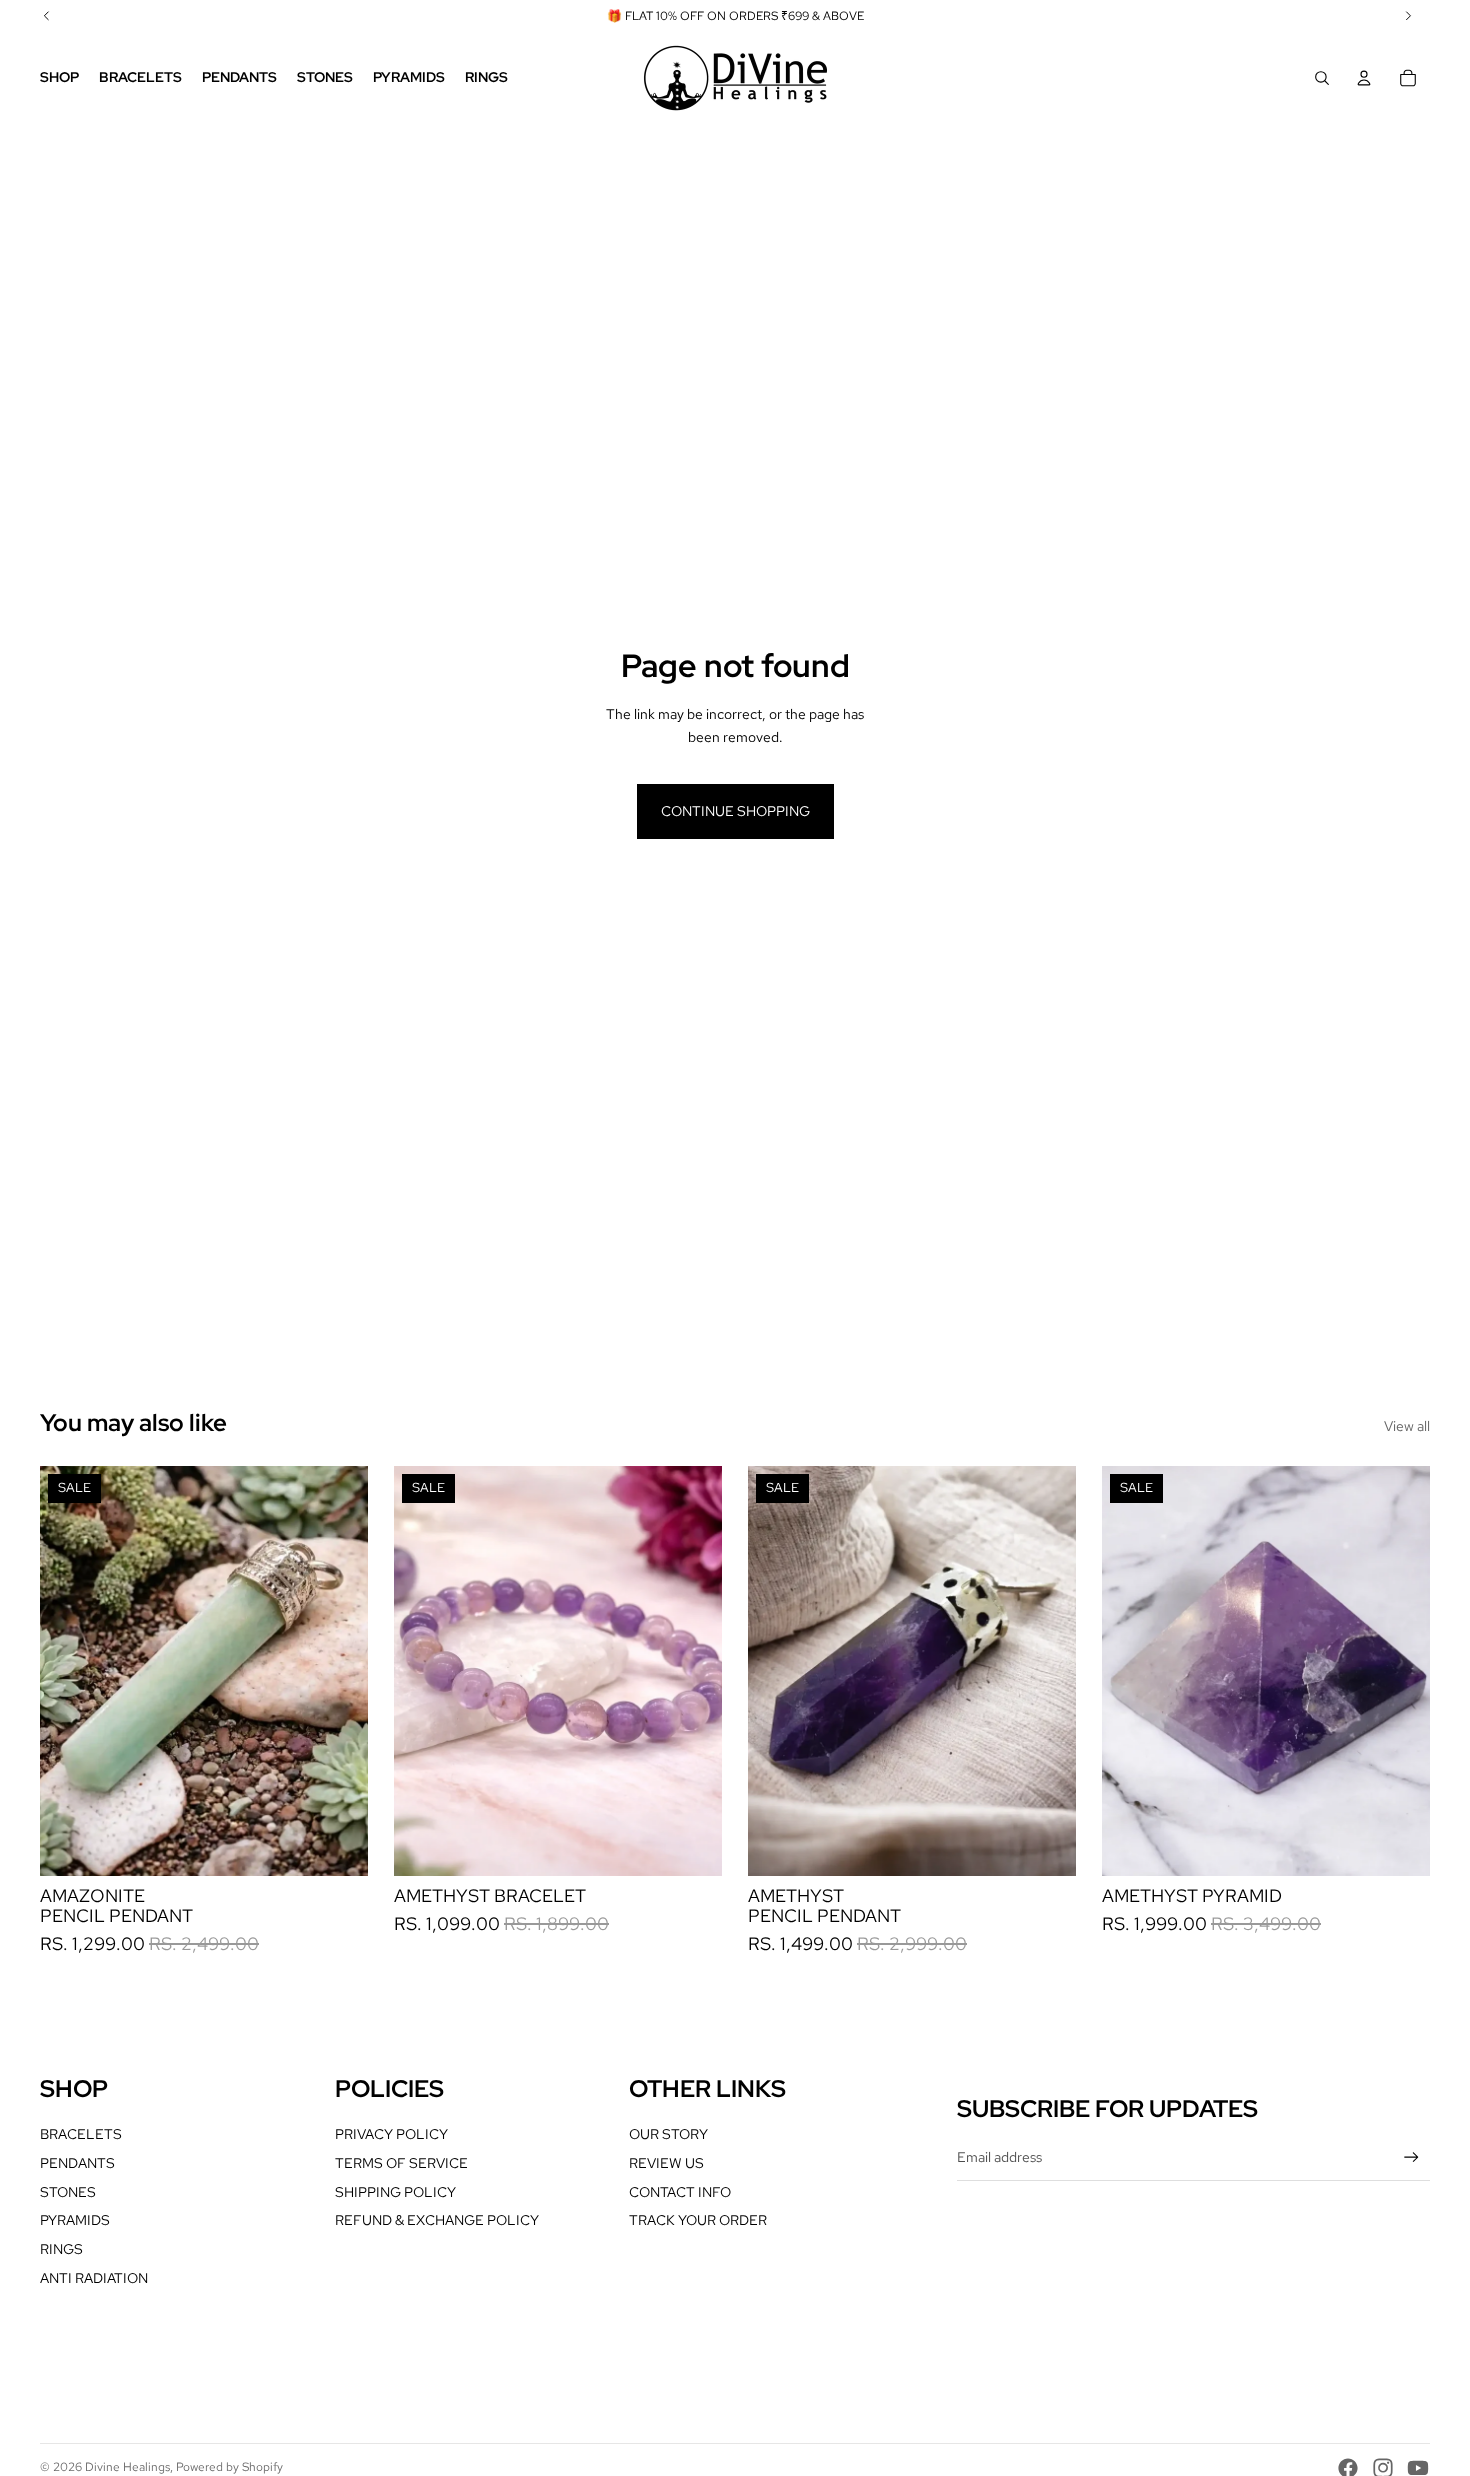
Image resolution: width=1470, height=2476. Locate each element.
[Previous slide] (70, 1671)
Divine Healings (127, 2467)
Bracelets (81, 2134)
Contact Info (680, 2192)
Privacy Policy (391, 2134)
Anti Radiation (94, 2278)
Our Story (668, 2134)
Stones (68, 2192)
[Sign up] (1411, 2157)
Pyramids (75, 2220)
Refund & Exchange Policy (437, 2220)
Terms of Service (401, 2163)
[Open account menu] (1364, 78)
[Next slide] (338, 1671)
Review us (666, 2163)
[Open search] (1322, 78)
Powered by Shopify (229, 2467)
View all (1407, 1426)
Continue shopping (735, 811)
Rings (61, 2249)
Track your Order (698, 2220)
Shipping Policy (395, 2192)
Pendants (77, 2163)
